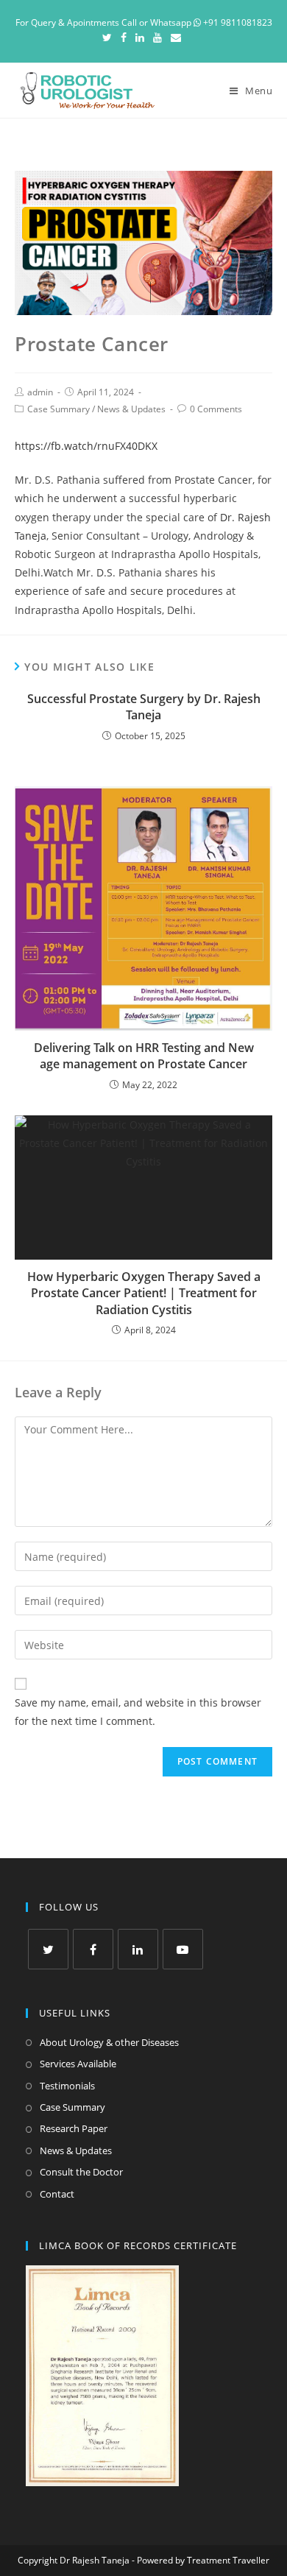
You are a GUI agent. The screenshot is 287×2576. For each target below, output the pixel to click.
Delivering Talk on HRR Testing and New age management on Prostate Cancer (144, 1056)
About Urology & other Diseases (109, 2042)
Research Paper (74, 2128)
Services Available (78, 2064)
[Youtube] (157, 38)
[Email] (176, 38)
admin (40, 392)
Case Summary (59, 409)
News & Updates (131, 409)
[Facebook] (124, 38)
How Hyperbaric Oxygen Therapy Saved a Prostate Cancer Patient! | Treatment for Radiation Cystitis (144, 1293)
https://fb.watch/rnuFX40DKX (86, 446)
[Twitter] (109, 38)
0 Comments (216, 409)
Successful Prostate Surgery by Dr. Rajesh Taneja (144, 707)
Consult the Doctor (81, 2172)
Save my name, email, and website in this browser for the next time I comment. (138, 1712)
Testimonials (67, 2086)
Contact (57, 2194)
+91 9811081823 (237, 22)
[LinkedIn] (140, 38)
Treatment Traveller (228, 2560)
